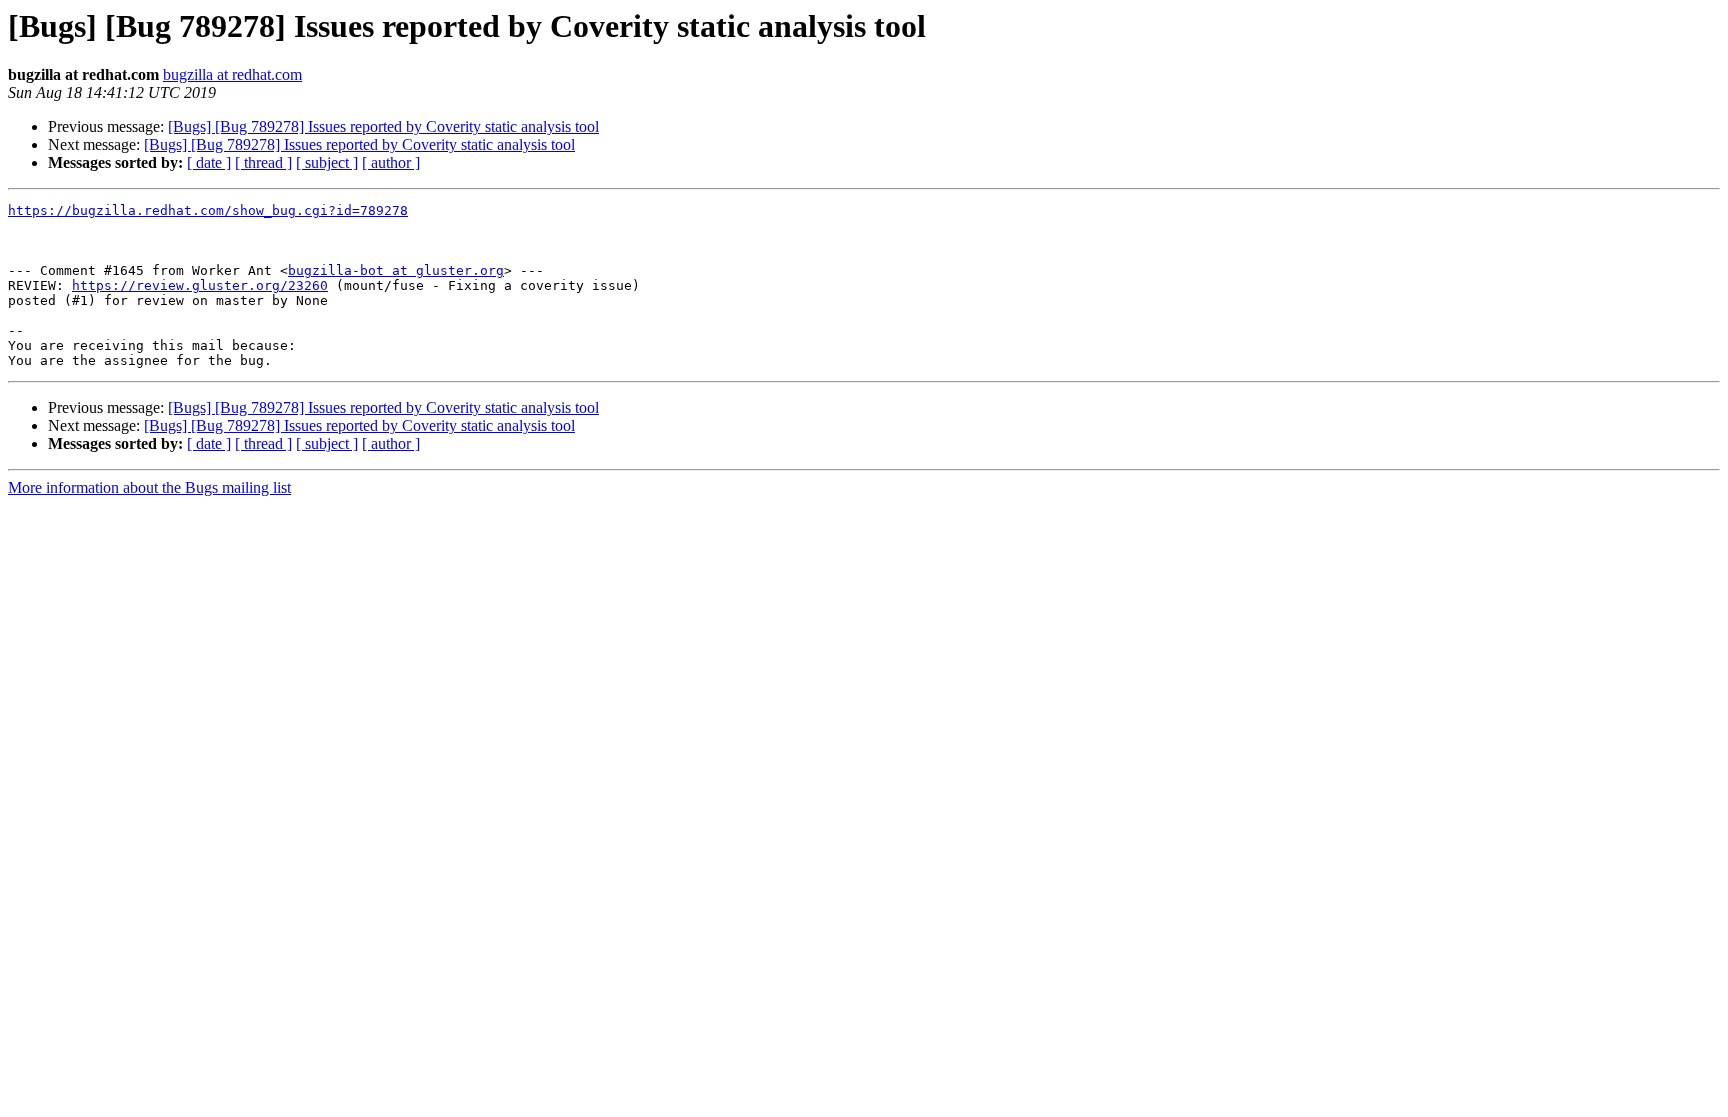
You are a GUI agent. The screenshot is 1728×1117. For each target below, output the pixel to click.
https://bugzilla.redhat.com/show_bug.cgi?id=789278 (208, 210)
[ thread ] (263, 162)
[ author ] (391, 162)
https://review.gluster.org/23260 (200, 285)
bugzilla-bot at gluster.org (396, 270)
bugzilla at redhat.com (232, 74)
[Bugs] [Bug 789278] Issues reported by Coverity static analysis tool (383, 126)
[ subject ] (327, 162)
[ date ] (209, 162)
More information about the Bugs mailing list (149, 487)
